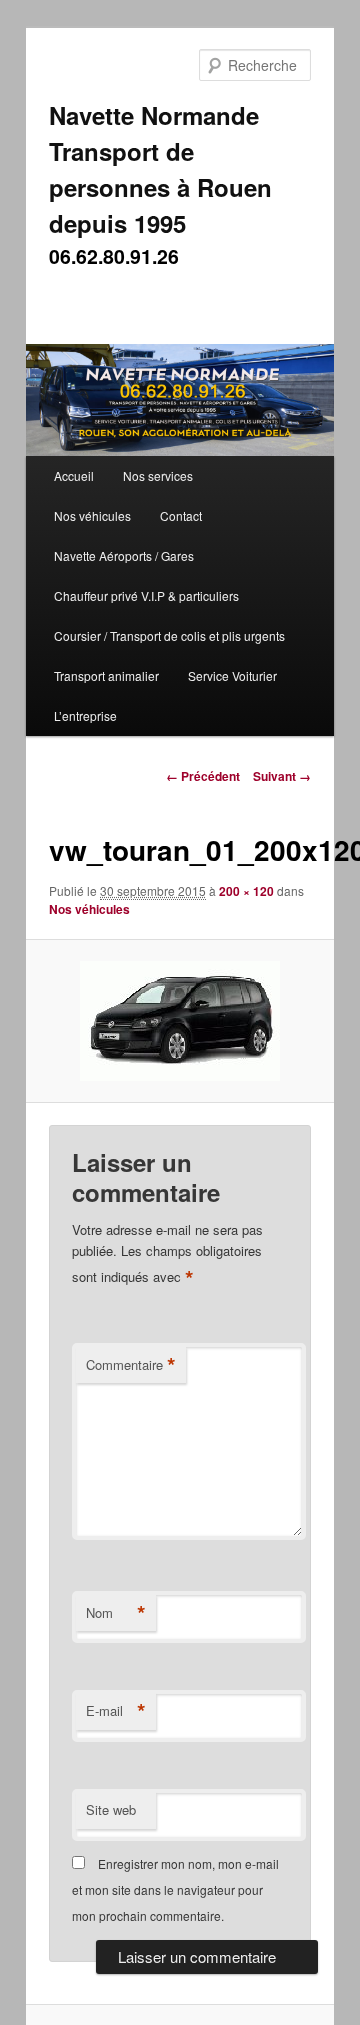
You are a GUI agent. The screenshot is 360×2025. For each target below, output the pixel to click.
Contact (181, 515)
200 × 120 (246, 891)
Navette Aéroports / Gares (124, 555)
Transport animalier (106, 675)
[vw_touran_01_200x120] (179, 1021)
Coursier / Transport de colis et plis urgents (169, 635)
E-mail (116, 1711)
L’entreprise (85, 715)
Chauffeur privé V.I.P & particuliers (146, 595)
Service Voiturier (232, 675)
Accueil (74, 475)
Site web (111, 1809)
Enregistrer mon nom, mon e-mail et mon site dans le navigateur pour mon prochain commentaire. (175, 1890)
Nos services (158, 475)
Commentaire (131, 1365)
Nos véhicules (92, 515)
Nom (116, 1613)
